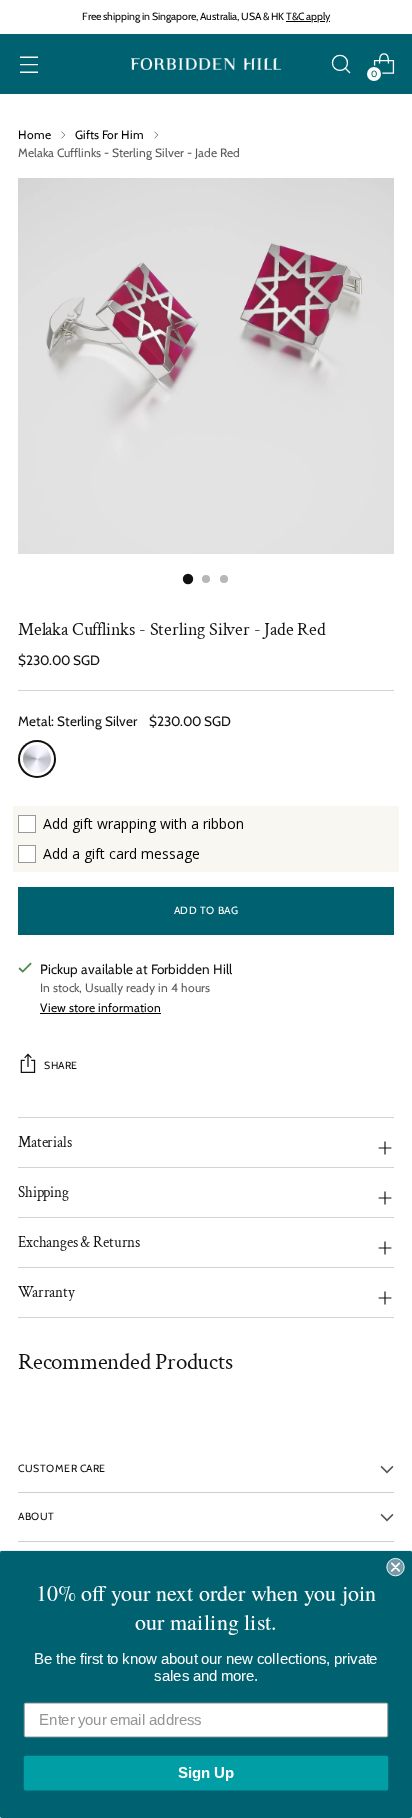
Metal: (77, 721)
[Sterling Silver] (37, 759)
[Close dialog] (395, 1567)
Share (61, 1065)
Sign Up (206, 1773)
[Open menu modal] (28, 64)
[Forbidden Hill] (206, 64)
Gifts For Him (109, 134)
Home (34, 134)
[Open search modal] (340, 64)
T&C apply (308, 16)
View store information (100, 1007)
